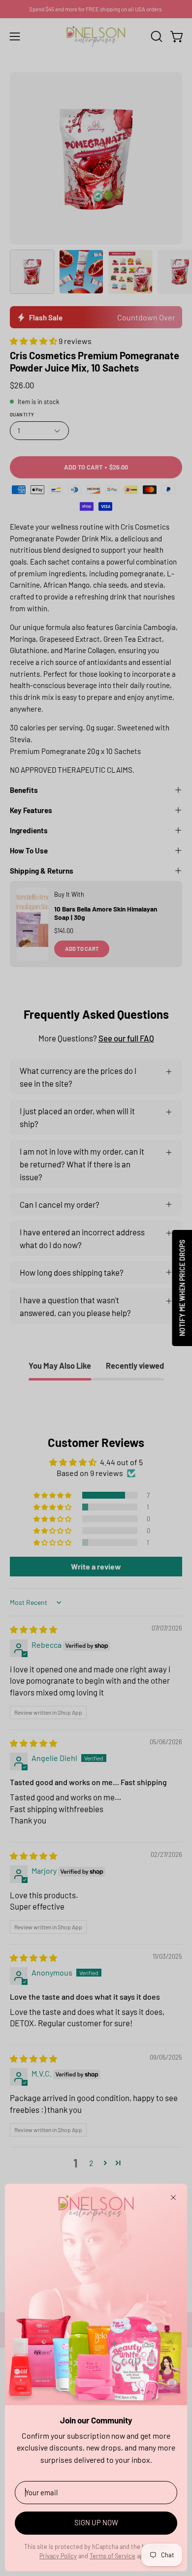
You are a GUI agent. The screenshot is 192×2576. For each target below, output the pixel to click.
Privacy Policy (58, 2556)
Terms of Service (112, 2556)
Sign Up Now (96, 2522)
